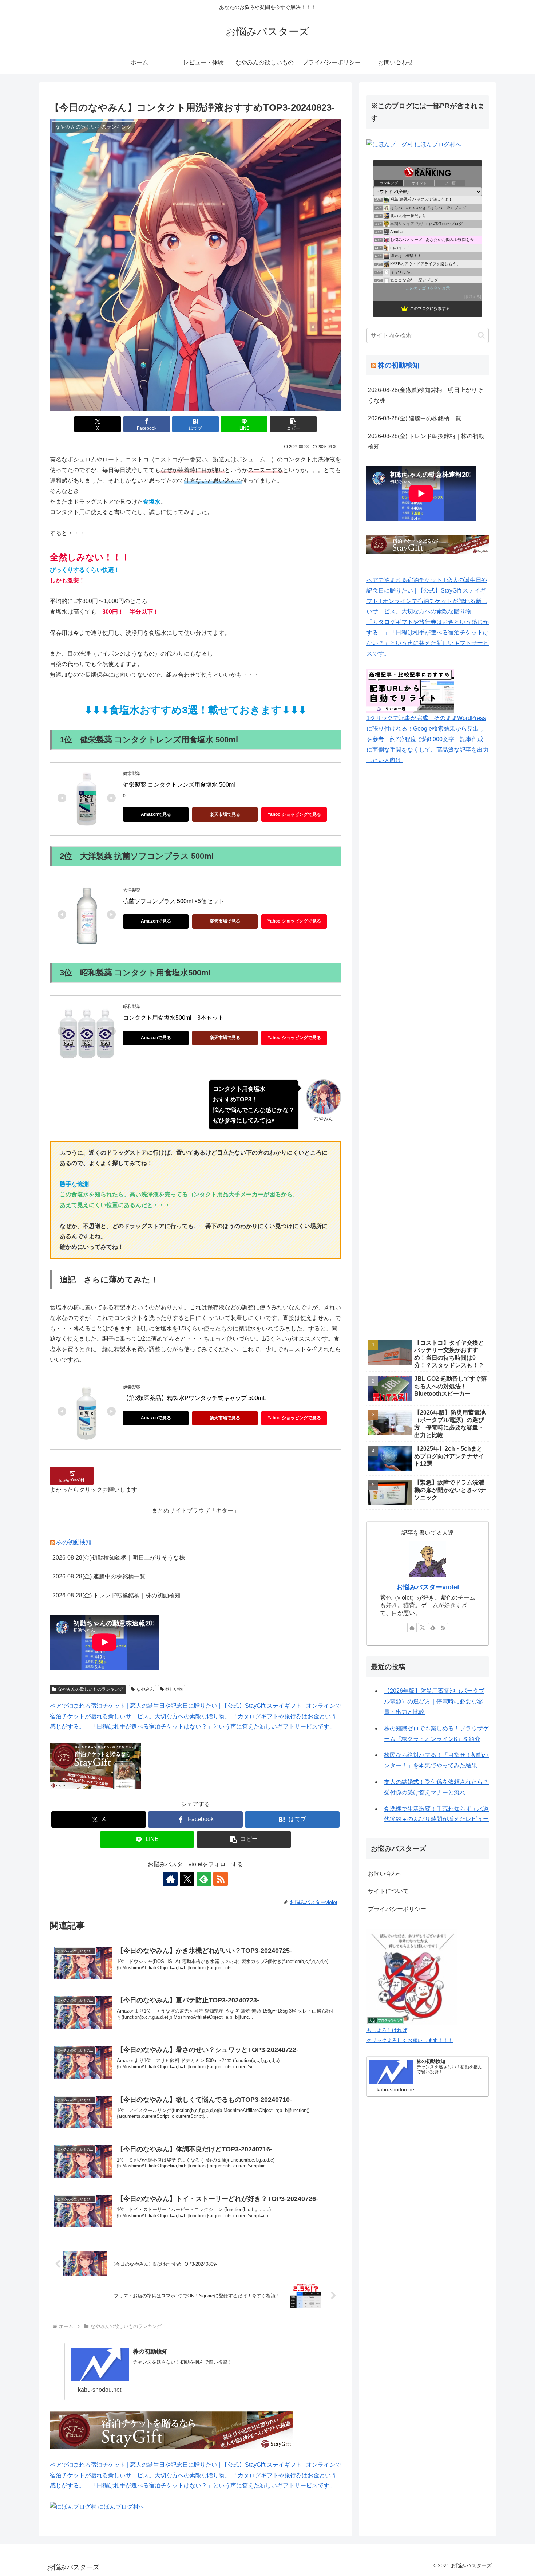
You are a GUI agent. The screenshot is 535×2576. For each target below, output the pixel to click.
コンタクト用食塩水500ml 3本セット (173, 1018)
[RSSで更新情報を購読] (221, 1879)
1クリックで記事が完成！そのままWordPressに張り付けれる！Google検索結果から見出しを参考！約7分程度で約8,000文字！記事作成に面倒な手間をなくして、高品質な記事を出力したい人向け (428, 739)
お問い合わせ (385, 1874)
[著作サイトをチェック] (170, 1879)
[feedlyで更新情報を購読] (204, 1879)
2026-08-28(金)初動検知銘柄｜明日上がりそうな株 (119, 1558)
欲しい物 (174, 1689)
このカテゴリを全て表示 (428, 288)
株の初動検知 (74, 1542)
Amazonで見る (156, 814)
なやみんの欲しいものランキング (91, 1689)
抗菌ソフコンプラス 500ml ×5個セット (174, 901)
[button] (293, 424)
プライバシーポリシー (397, 1909)
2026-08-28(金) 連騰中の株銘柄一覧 (99, 1576)
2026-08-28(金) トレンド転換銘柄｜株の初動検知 (116, 1595)
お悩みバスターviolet (428, 1587)
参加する (473, 297)
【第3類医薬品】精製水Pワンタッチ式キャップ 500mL (195, 1398)
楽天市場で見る (225, 814)
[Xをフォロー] (187, 1879)
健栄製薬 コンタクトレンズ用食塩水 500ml (179, 785)
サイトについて (388, 1891)
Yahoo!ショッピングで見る (294, 814)
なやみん (145, 1689)
